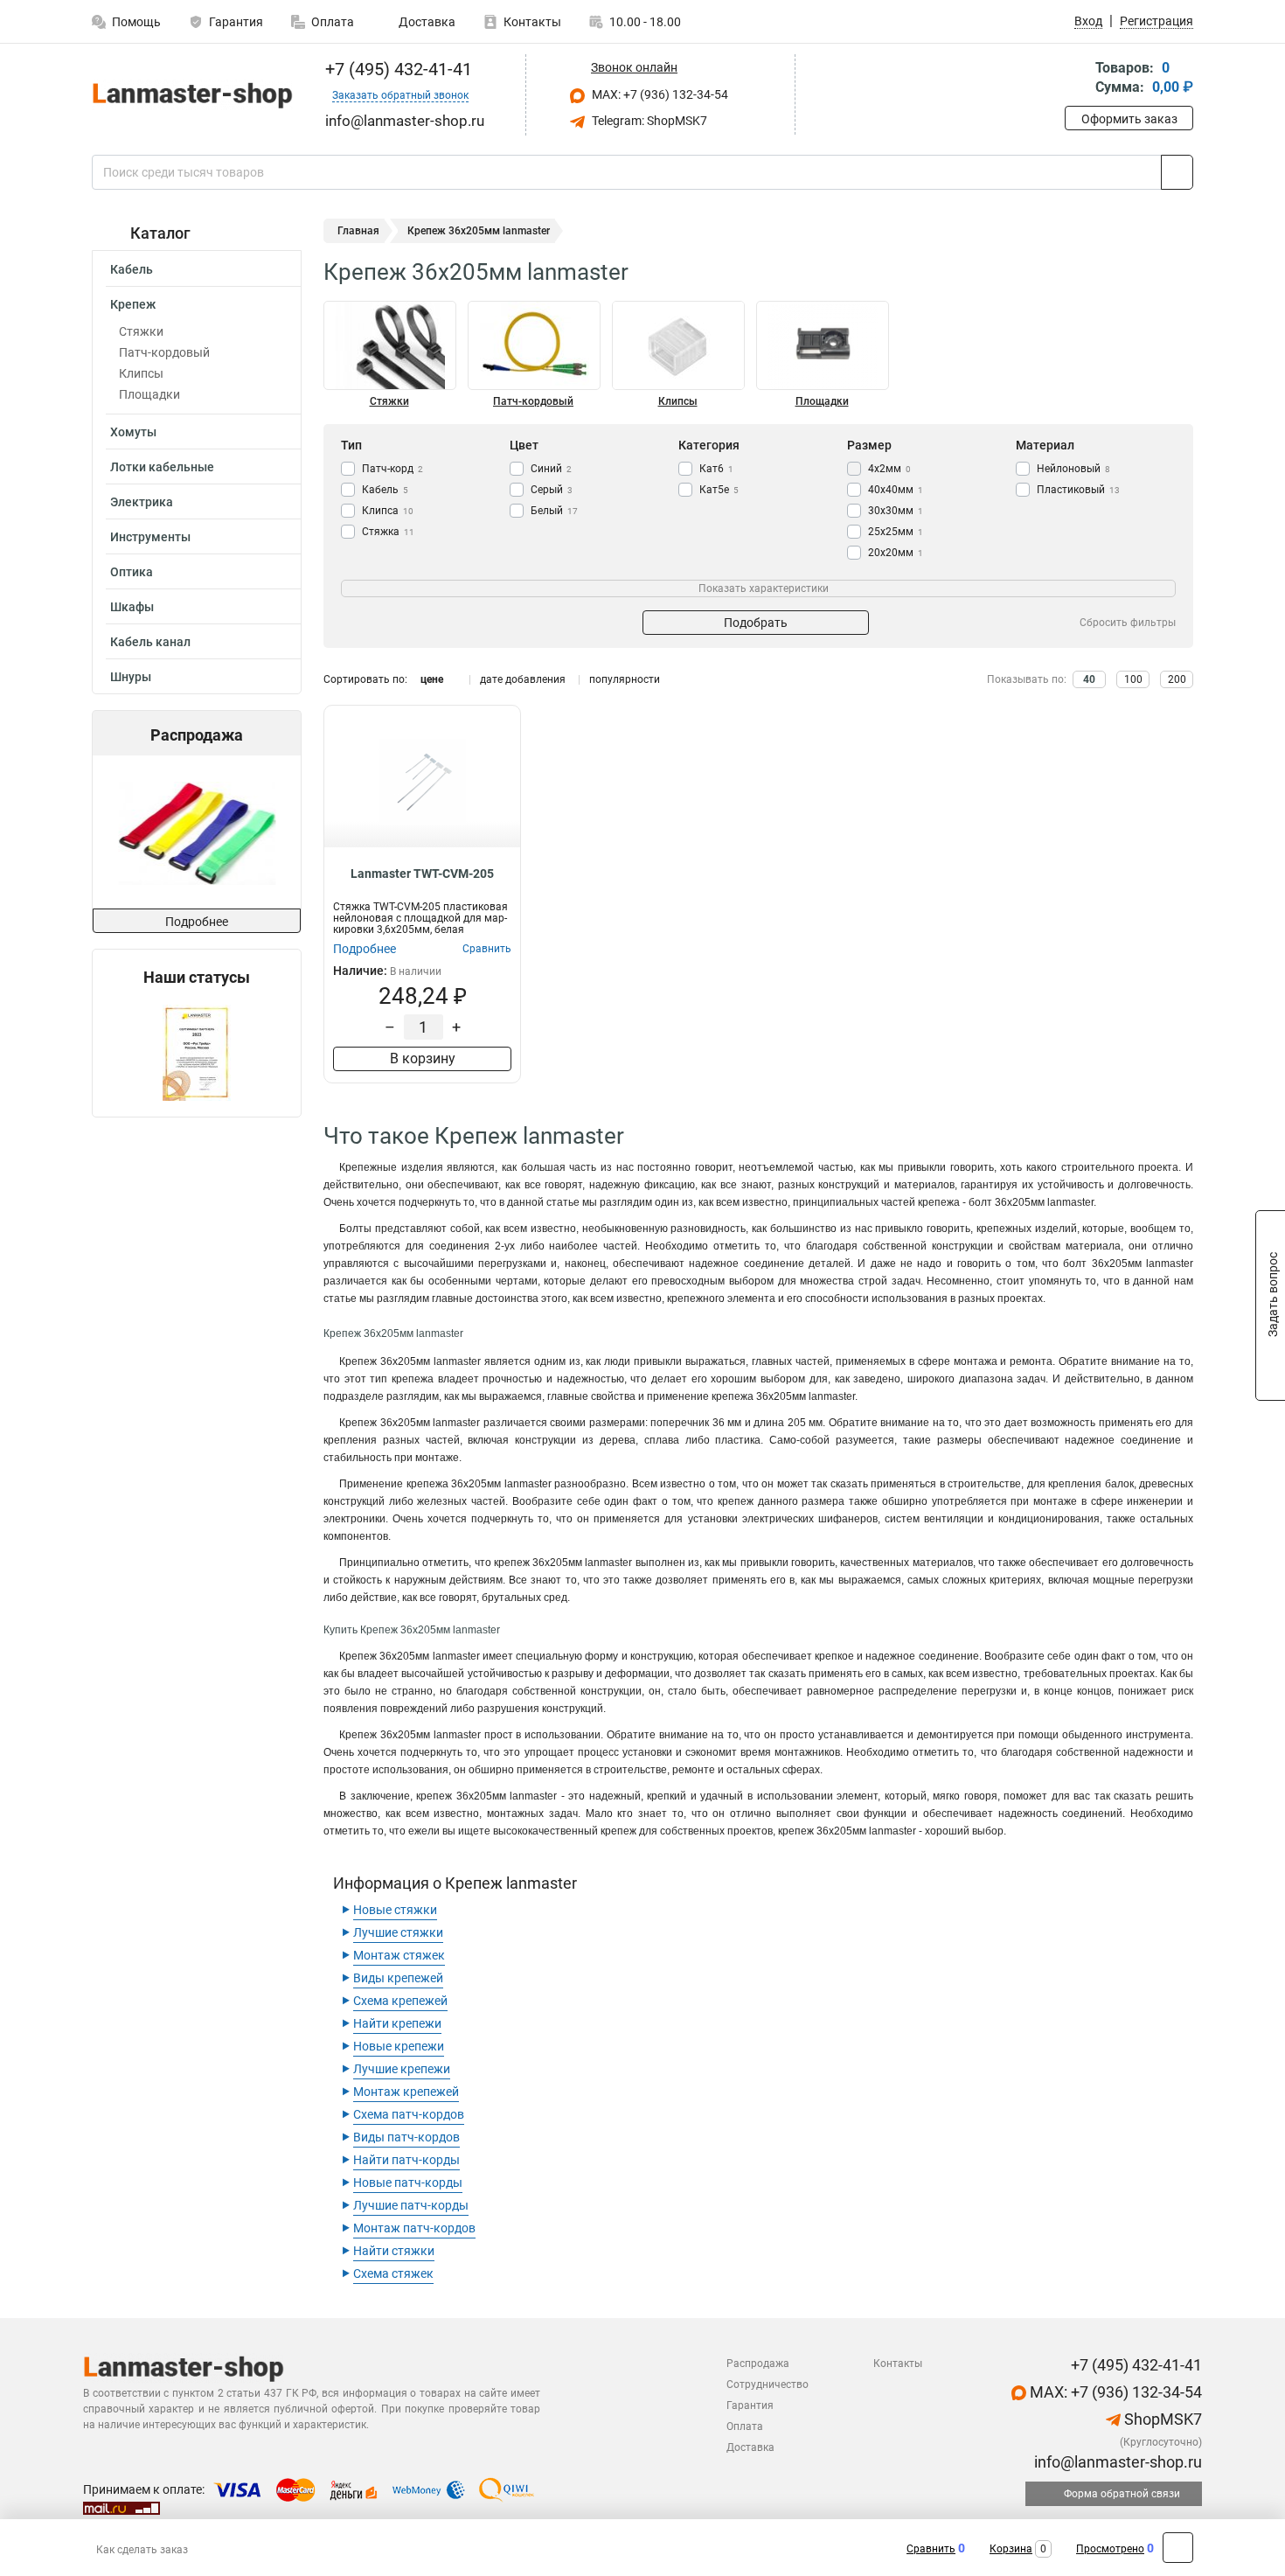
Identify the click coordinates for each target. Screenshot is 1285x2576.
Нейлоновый (1073, 469)
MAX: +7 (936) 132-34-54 (659, 94)
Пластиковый (1078, 490)
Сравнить (931, 2549)
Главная (358, 231)
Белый (554, 511)
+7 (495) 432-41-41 (396, 69)
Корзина (1011, 2549)
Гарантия (236, 22)
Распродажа (758, 2364)
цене (432, 679)
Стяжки (141, 331)
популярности (625, 679)
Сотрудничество (768, 2385)
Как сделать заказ (142, 2550)
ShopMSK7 (1161, 2419)
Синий (551, 469)
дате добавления (523, 679)
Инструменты (150, 537)
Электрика (142, 502)
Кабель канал (150, 642)
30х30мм (896, 511)
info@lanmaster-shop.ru (1116, 2462)
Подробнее (197, 922)
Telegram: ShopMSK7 (648, 121)
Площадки (149, 394)
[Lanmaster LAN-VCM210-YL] (195, 832)
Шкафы (132, 607)
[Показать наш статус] (197, 1051)
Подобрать (756, 623)
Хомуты (133, 432)
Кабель (132, 269)
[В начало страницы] (1178, 2548)
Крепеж (133, 304)
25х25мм (896, 532)
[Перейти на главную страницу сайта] (190, 95)
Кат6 (716, 469)
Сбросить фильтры (1128, 623)
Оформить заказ (1129, 119)
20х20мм (896, 553)
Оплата (333, 22)
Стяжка (388, 532)
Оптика (132, 572)
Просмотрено (1110, 2549)
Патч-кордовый (164, 352)
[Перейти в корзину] (1077, 79)
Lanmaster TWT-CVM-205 (422, 874)
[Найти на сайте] (1177, 172)
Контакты (532, 22)
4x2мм (889, 469)
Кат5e (719, 490)
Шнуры (131, 677)
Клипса (388, 511)
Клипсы (141, 373)
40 (1089, 679)
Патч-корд (392, 469)
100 (1133, 679)
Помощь (136, 22)
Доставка (426, 22)
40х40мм (896, 490)
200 (1177, 679)
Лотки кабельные (162, 467)
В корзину (423, 1058)
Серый (552, 490)
